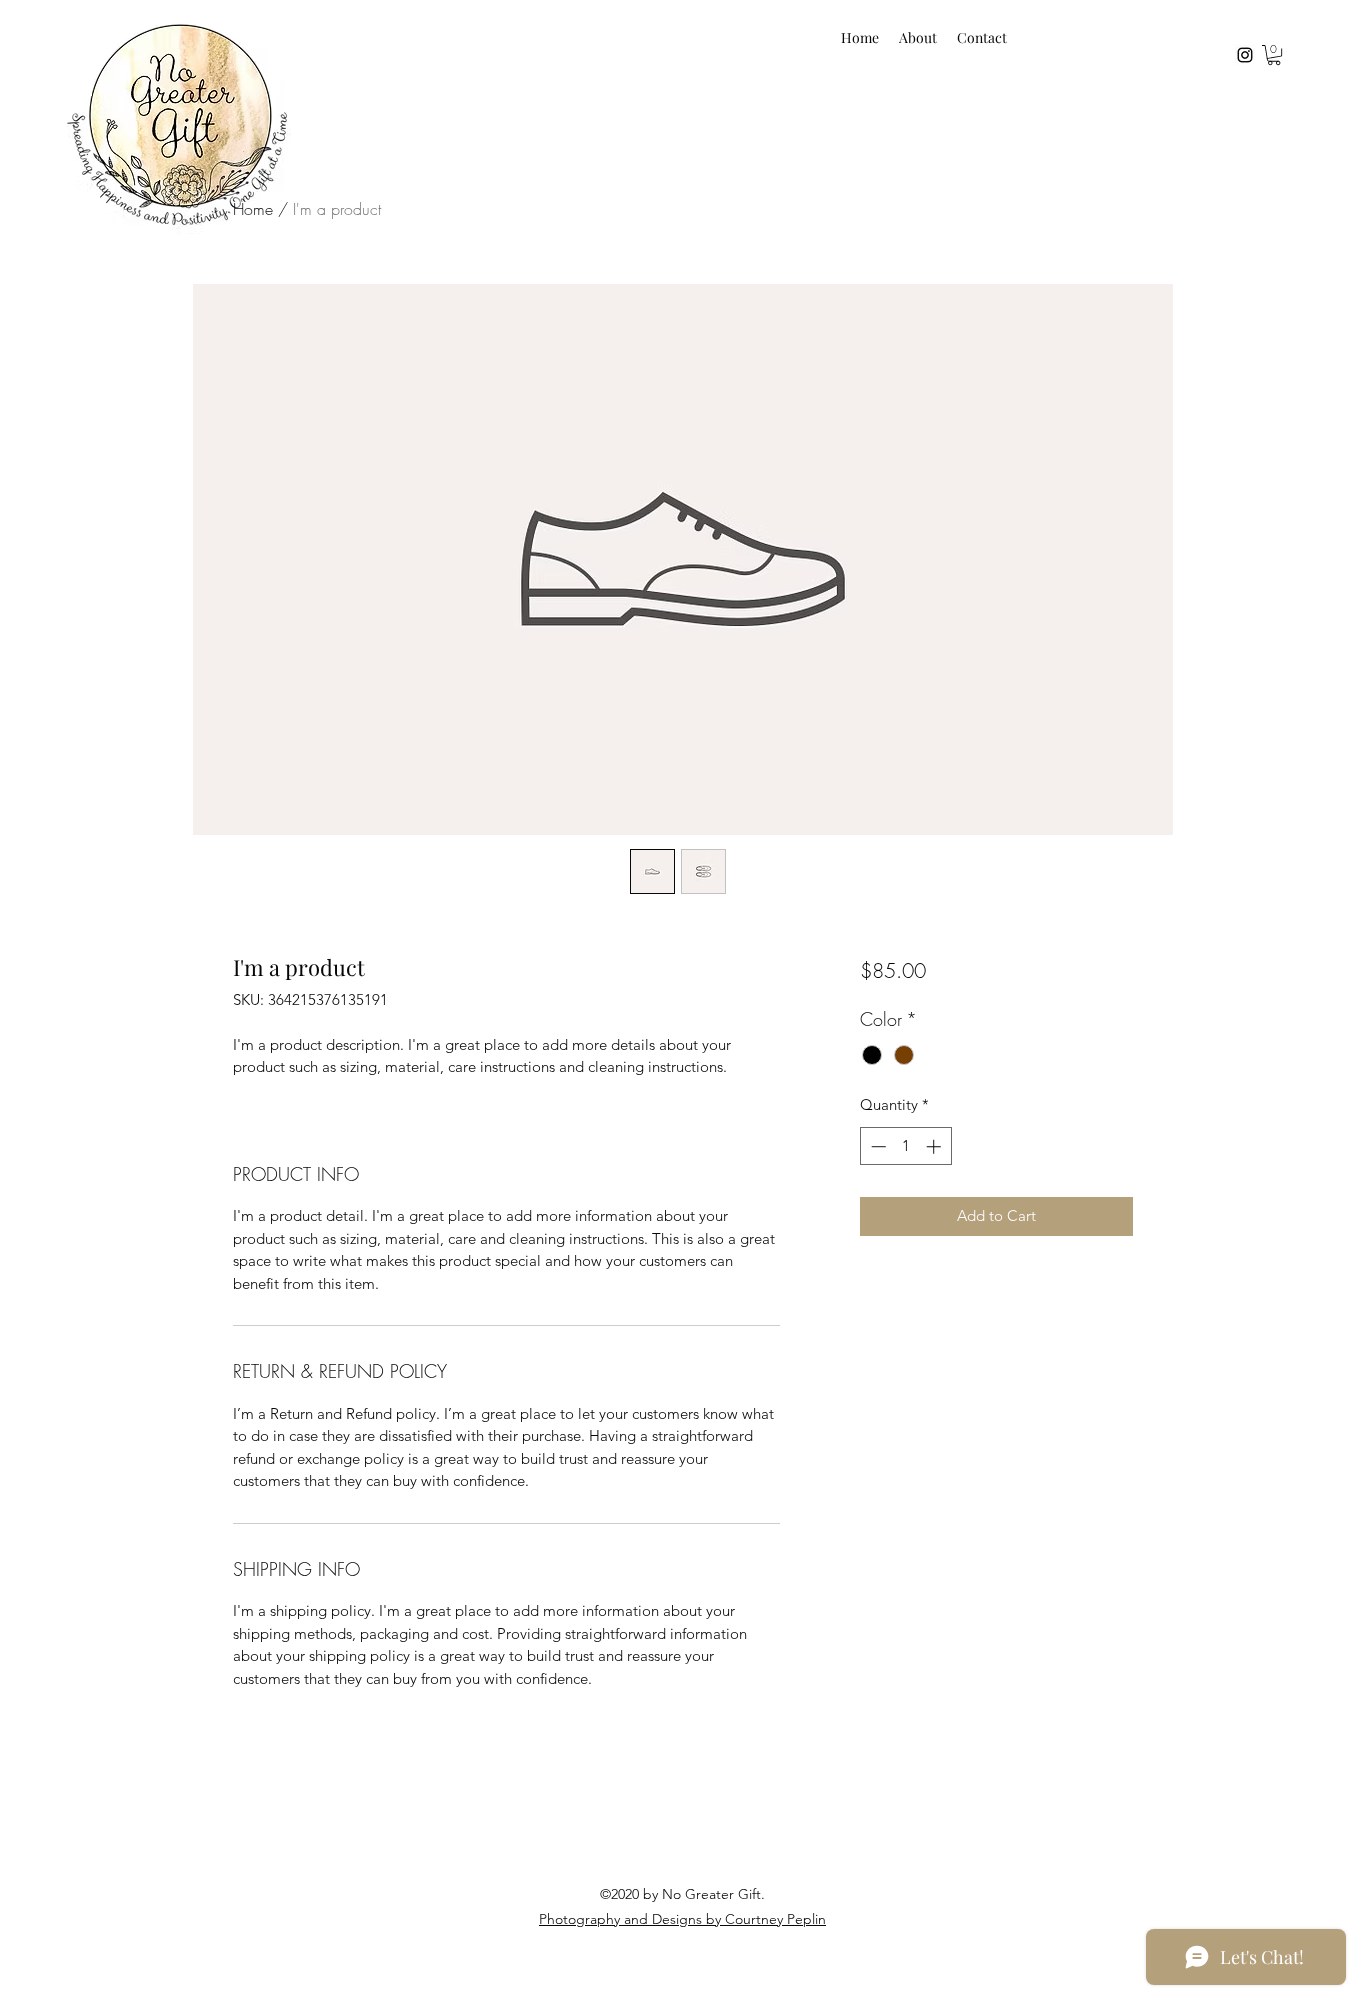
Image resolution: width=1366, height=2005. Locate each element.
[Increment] (935, 1146)
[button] (1274, 55)
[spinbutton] (905, 1146)
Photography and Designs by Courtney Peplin (682, 1919)
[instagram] (1245, 55)
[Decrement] (876, 1146)
